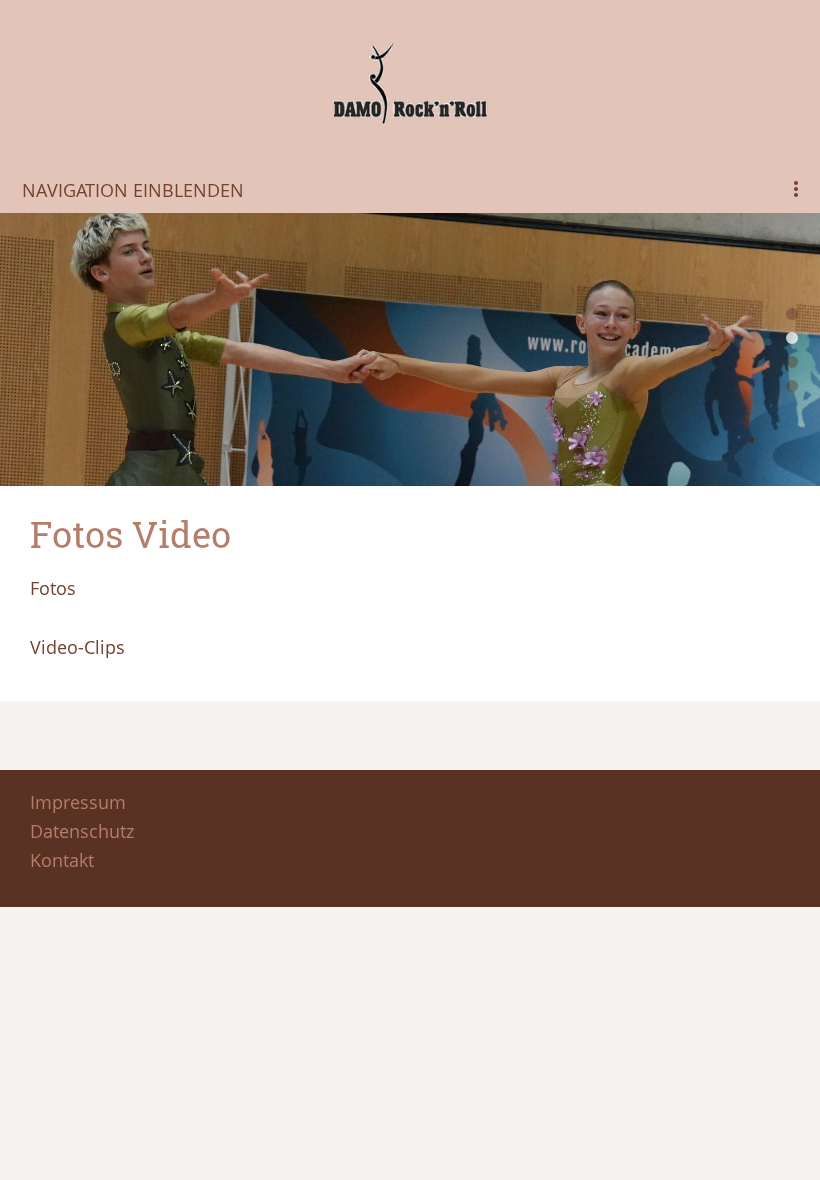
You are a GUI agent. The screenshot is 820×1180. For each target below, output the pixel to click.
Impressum (78, 802)
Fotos (53, 588)
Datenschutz (82, 831)
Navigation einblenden (133, 190)
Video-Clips (77, 647)
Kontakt (62, 860)
